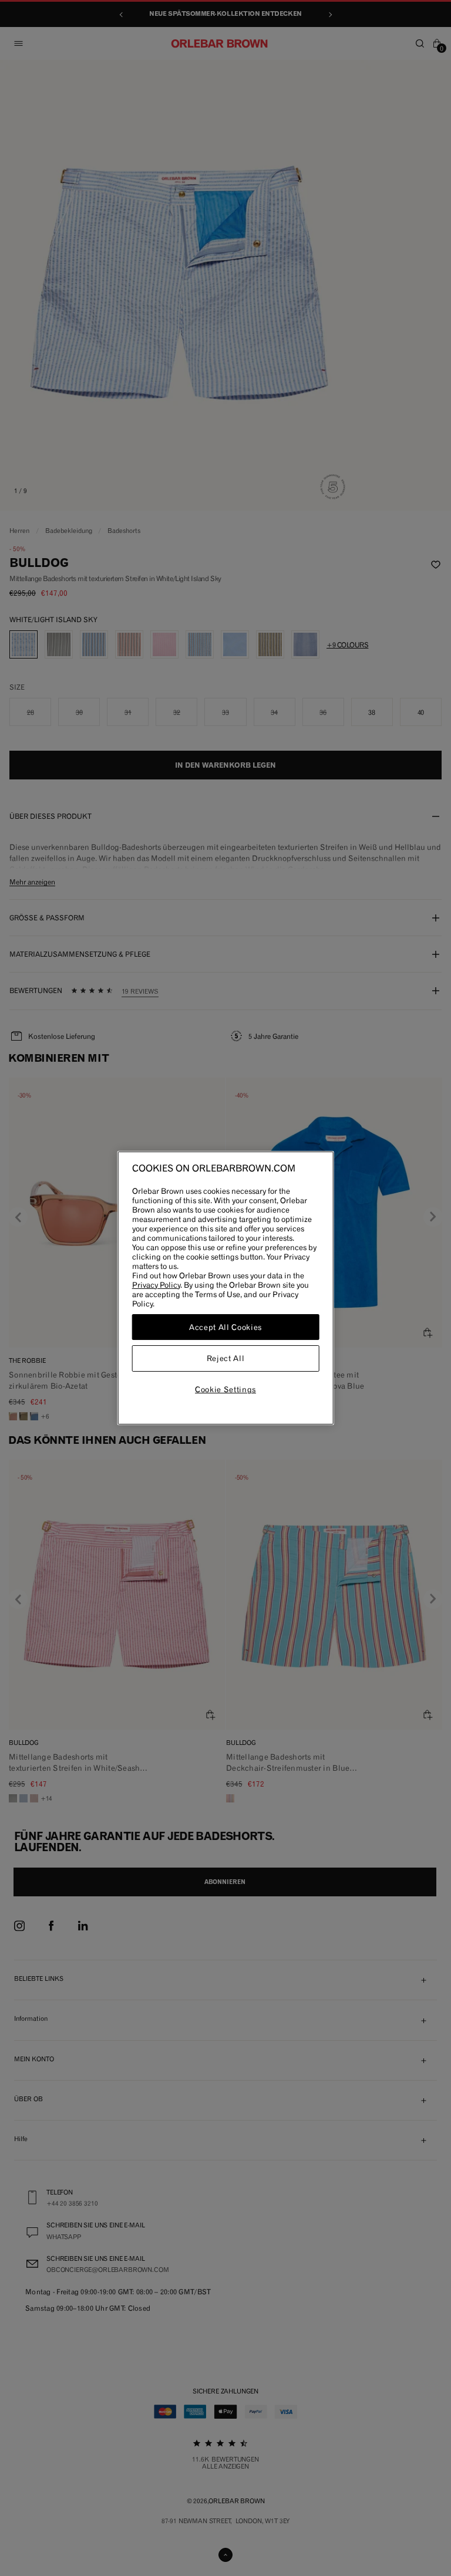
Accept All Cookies (225, 1327)
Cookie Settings (225, 1389)
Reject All (226, 1359)
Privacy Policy (156, 1285)
